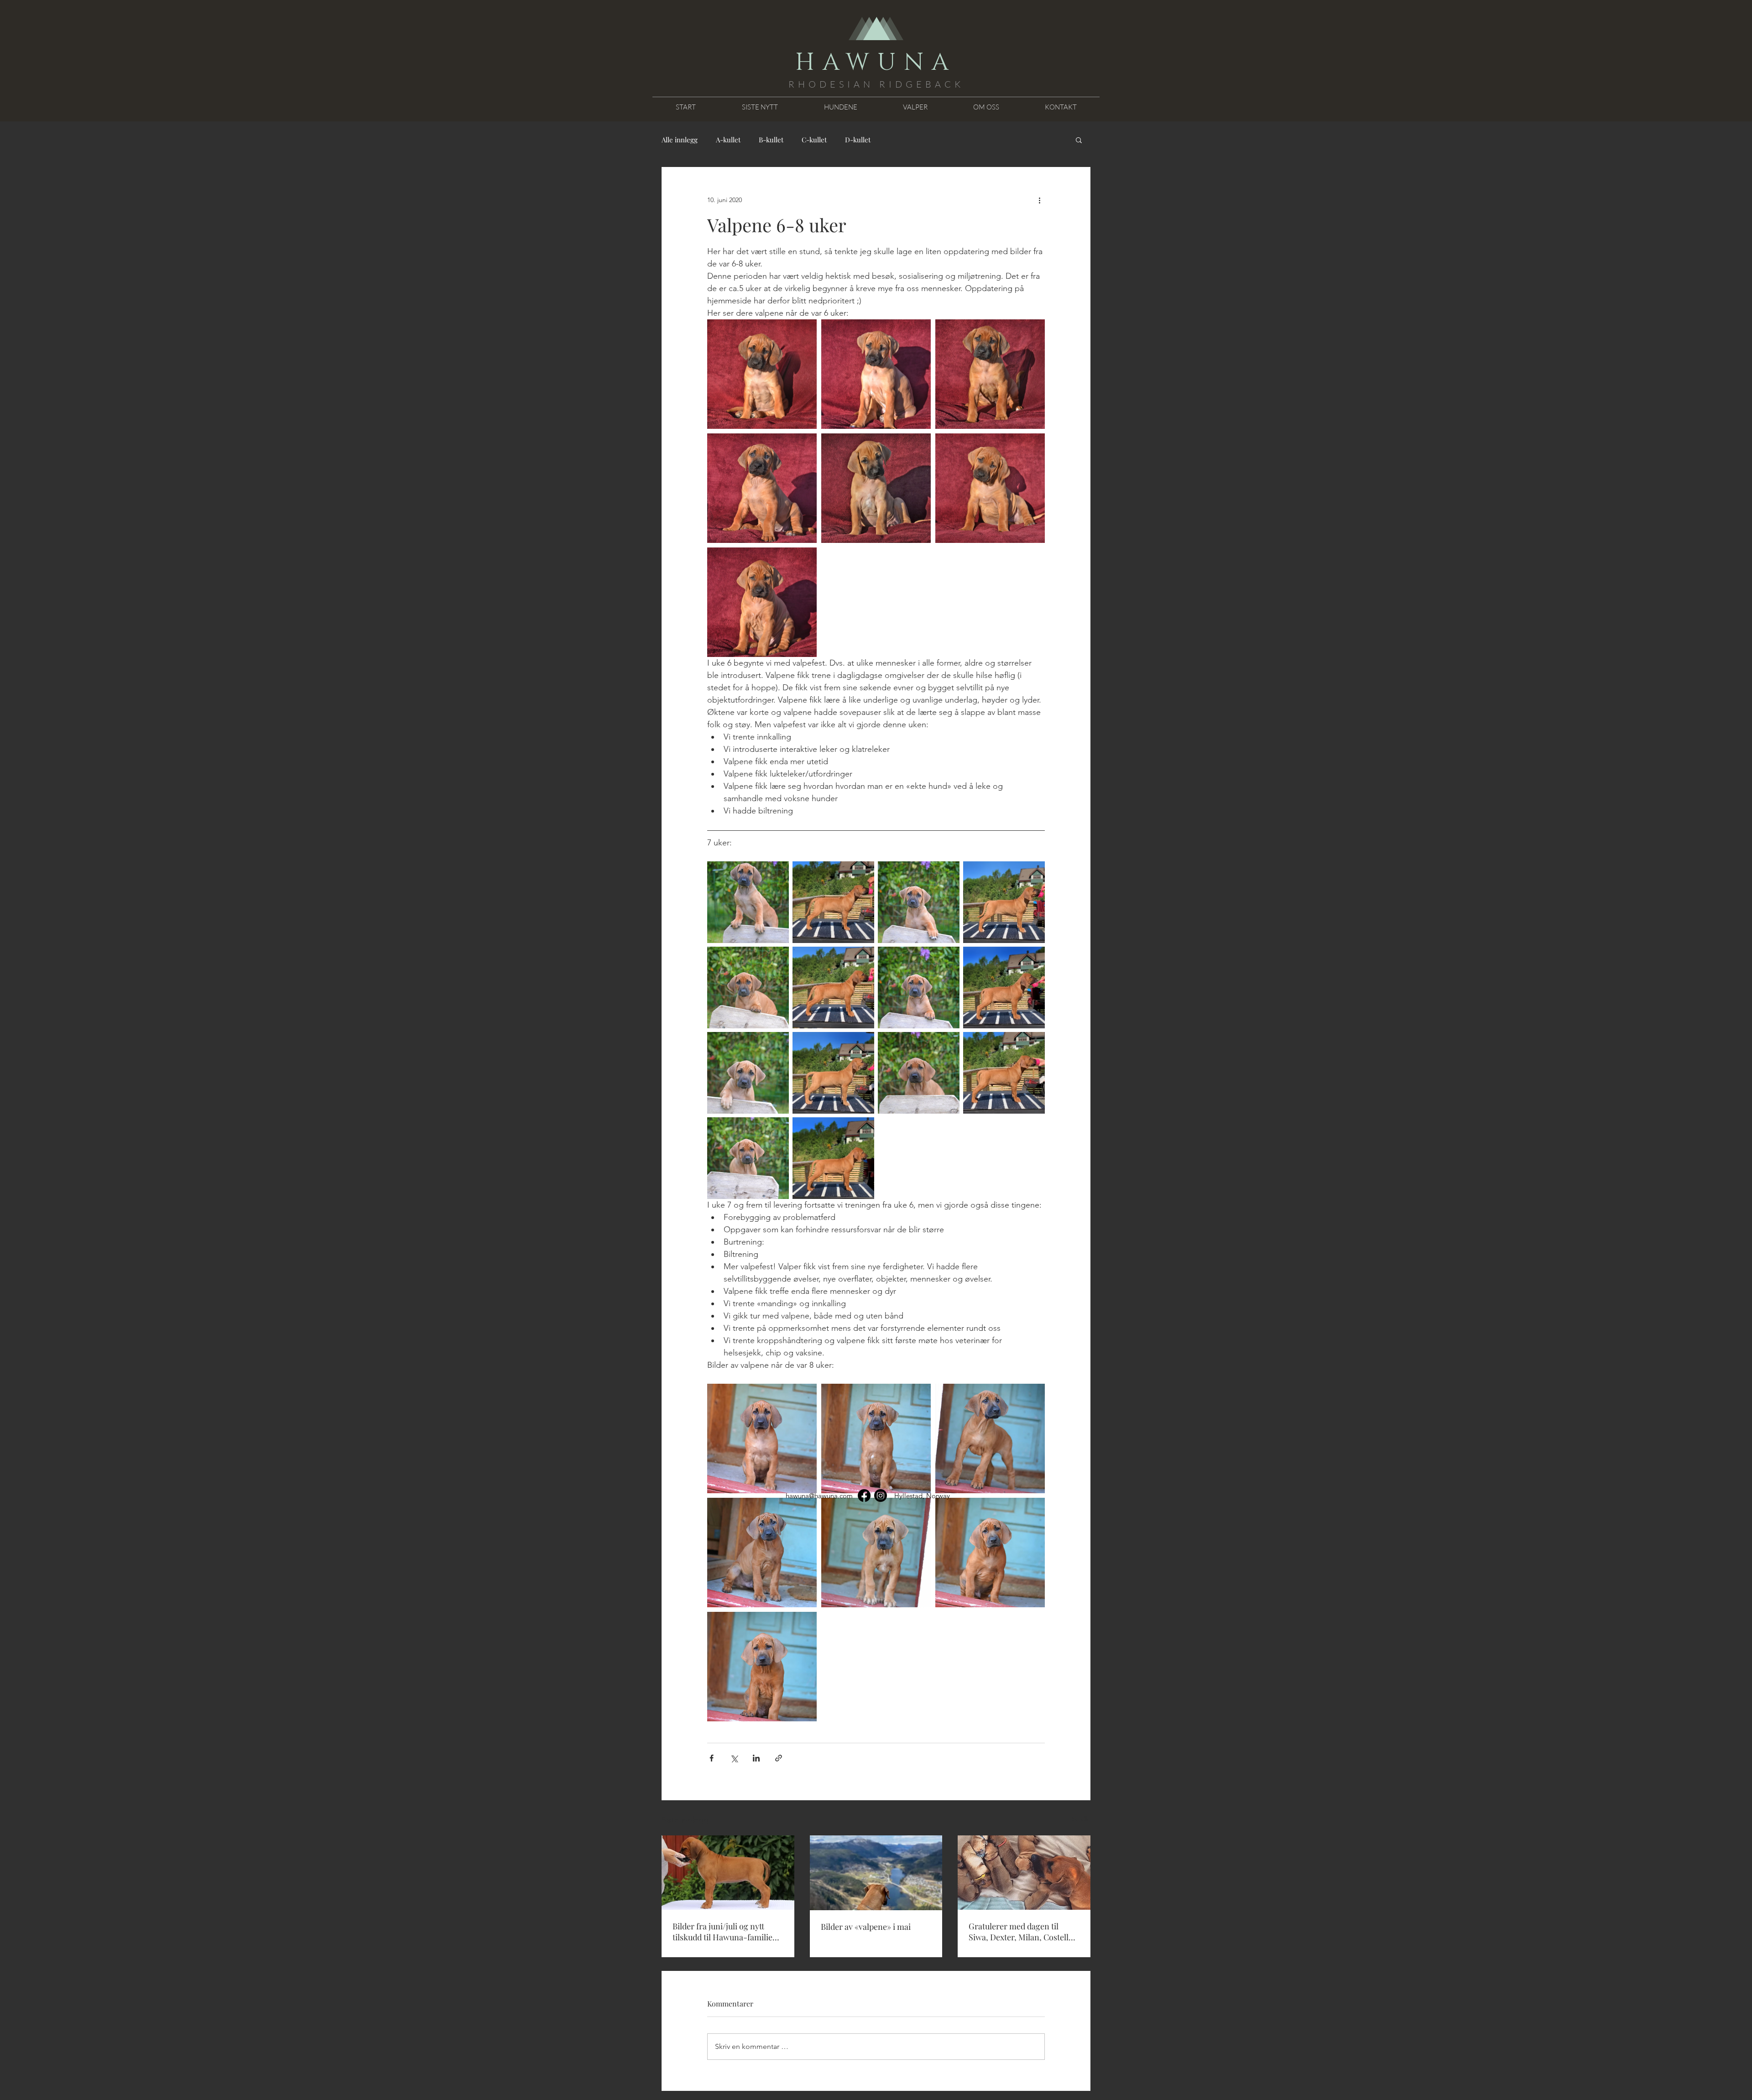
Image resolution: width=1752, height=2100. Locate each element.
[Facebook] (864, 1496)
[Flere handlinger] (1039, 200)
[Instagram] (881, 1496)
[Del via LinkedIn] (756, 1758)
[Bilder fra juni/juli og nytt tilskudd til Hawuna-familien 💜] (728, 1873)
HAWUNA (876, 63)
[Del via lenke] (779, 1758)
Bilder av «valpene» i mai (866, 1927)
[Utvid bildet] (762, 374)
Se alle (1081, 1819)
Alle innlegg (680, 140)
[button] (1079, 140)
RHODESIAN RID (847, 84)
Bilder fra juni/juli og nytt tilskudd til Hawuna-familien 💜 (725, 1932)
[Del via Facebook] (712, 1758)
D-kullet (858, 140)
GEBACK (935, 84)
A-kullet (728, 140)
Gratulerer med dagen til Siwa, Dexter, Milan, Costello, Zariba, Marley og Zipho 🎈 (1022, 1932)
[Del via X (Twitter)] (734, 1758)
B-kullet (771, 140)
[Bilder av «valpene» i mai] (876, 1873)
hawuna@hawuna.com (819, 1496)
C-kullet (814, 140)
